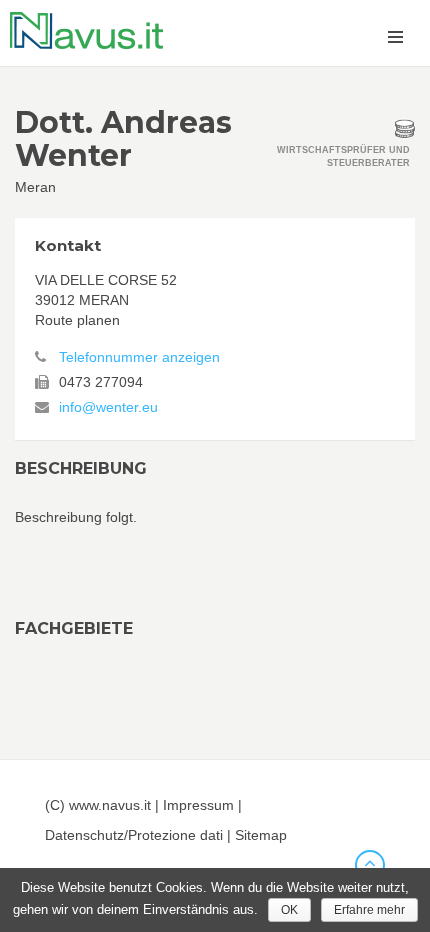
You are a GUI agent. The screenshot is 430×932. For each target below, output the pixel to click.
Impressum (198, 805)
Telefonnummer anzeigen (139, 357)
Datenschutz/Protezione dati (134, 835)
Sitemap (261, 835)
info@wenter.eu (108, 407)
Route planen (77, 320)
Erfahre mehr (369, 910)
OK (289, 910)
